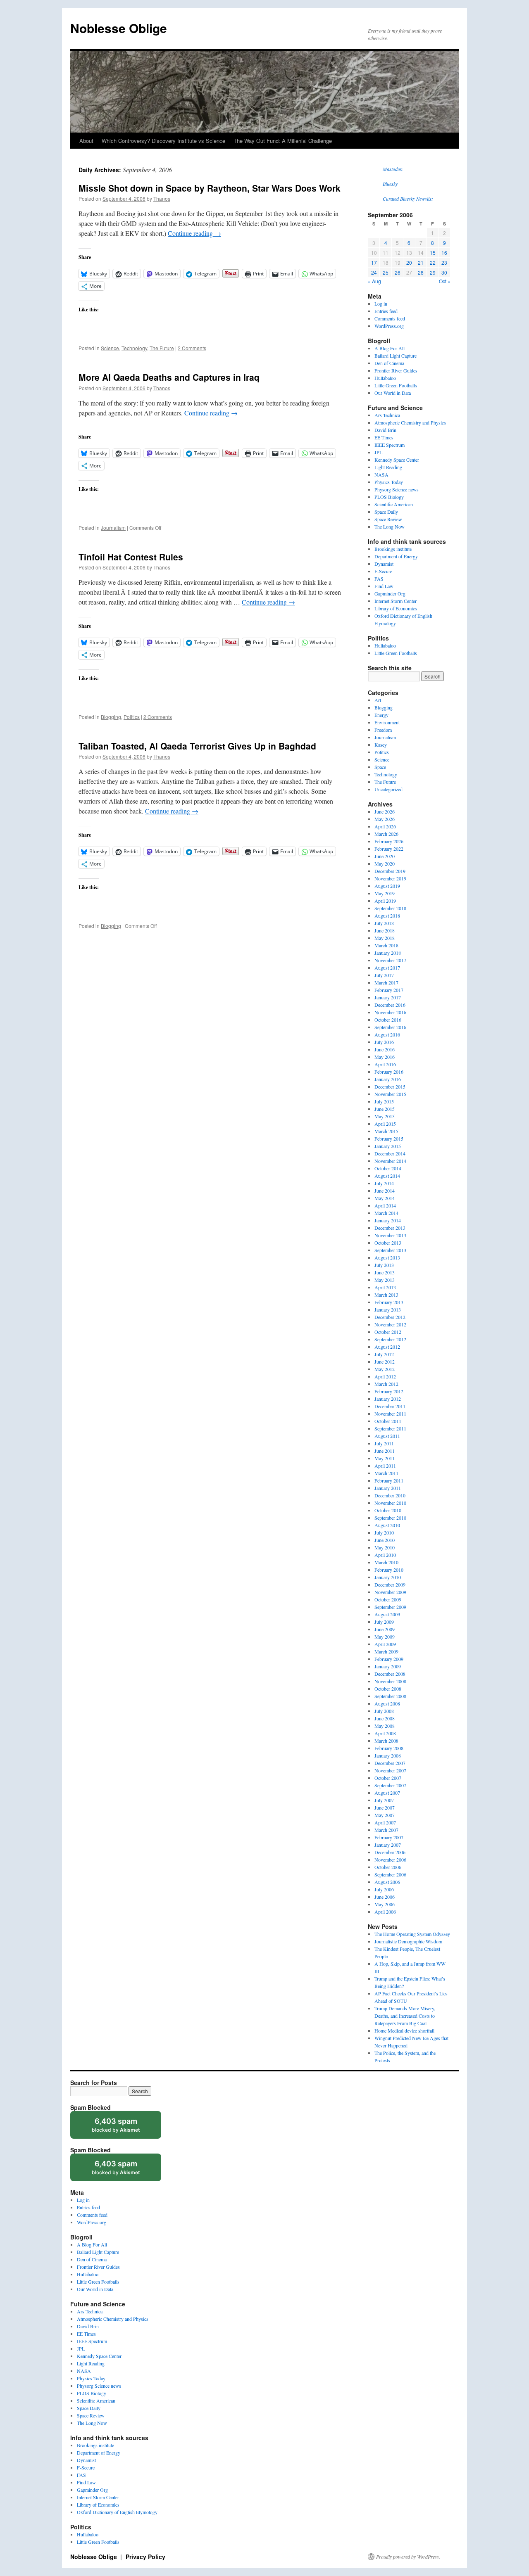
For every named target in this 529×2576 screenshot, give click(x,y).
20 (409, 262)
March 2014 (386, 1213)
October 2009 (388, 1599)
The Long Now (390, 527)
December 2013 (390, 1228)
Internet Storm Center (396, 601)
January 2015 (388, 1146)
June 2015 (385, 1109)
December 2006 (390, 1852)
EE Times (384, 437)
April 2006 (385, 1912)
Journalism (113, 528)
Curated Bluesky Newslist (408, 199)
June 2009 (385, 1629)
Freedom (383, 730)
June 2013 (385, 1272)
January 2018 (388, 953)
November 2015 (390, 1094)
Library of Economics (396, 608)
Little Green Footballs (396, 385)
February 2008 (389, 1748)
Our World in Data (393, 393)
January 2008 (388, 1755)
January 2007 (388, 1845)
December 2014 (390, 1153)
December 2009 (390, 1585)
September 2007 (390, 1785)
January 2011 (388, 1488)
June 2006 (385, 1897)
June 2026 (385, 811)
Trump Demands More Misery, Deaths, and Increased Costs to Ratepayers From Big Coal (405, 2016)
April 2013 (385, 1287)
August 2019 (387, 886)
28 (421, 272)
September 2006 (390, 1874)
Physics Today (389, 482)
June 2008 (385, 1718)
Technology (134, 348)
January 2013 (388, 1309)
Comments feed (390, 318)
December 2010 (390, 1495)
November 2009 (390, 1592)
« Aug (374, 281)
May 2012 (385, 1369)
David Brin (385, 430)
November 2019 (390, 878)
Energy (381, 715)
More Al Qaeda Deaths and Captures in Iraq (169, 377)
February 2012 (389, 1391)
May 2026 (385, 819)
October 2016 (388, 1020)
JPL (378, 452)
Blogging (111, 717)
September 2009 (390, 1607)
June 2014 (385, 1191)
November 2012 (390, 1324)
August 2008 (387, 1703)
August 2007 (387, 1793)
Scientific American (394, 504)
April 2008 (385, 1733)
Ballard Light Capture (396, 356)
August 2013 (387, 1257)
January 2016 (388, 1079)
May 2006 (385, 1904)
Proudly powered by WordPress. (408, 2557)
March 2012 (386, 1384)
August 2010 (387, 1525)
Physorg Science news (397, 489)
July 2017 (384, 975)
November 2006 (390, 1860)
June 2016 (385, 1049)
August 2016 (387, 1034)
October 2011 (388, 1421)
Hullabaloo (385, 378)
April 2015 (385, 1124)
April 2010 (385, 1555)
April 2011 (385, 1466)
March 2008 (386, 1741)
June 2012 (385, 1362)
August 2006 (387, 1882)
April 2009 (385, 1644)
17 (374, 262)
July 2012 (384, 1354)
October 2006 (388, 1867)
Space (380, 767)
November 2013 (390, 1235)
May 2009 (385, 1637)
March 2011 (386, 1473)
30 (444, 272)
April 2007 (385, 1822)
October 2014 (388, 1168)
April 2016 (385, 1064)
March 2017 (386, 982)
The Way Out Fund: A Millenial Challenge (283, 141)
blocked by (124, 2128)
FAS (379, 579)
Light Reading (388, 467)
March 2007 (386, 1830)
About (86, 141)
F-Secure (383, 571)
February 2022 (389, 849)
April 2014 (385, 1205)
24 (374, 272)
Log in (381, 304)
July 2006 (384, 1889)
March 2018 (386, 945)
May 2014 (385, 1198)
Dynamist (384, 564)
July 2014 (384, 1183)
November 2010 (390, 1503)
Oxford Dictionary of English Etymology (117, 2512)
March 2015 (386, 1131)
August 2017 (387, 968)
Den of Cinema (389, 363)
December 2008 (390, 1674)
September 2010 (390, 1518)
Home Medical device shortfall (404, 2030)
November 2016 (390, 1012)
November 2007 (390, 1770)
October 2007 (388, 1778)
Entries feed (386, 311)
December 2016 (390, 1005)
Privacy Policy (145, 2557)
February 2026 (389, 841)
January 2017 (388, 997)
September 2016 (390, 1027)
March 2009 (386, 1651)
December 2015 (390, 1086)
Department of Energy (396, 556)
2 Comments (192, 348)
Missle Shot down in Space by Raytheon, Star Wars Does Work (210, 188)
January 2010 (388, 1577)
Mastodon (393, 169)
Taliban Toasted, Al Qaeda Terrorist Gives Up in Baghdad (197, 746)
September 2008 (390, 1696)
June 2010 (385, 1540)
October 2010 (388, 1510)
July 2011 (384, 1443)
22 (433, 262)
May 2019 (385, 893)
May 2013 (385, 1280)
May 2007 (385, 1815)
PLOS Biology (389, 497)
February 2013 (389, 1302)
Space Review (388, 519)
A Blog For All (390, 348)
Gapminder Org (390, 593)
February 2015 (389, 1139)
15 (433, 253)
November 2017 (390, 960)
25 (386, 272)
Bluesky (390, 184)
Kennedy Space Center (397, 460)
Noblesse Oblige (119, 28)
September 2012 (390, 1339)
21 (421, 262)
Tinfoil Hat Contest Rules (131, 557)
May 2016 (385, 1057)
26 (398, 272)
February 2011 (389, 1480)
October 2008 (388, 1689)
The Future (162, 348)
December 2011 (390, 1406)
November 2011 (390, 1414)
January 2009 (388, 1666)
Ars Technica (387, 415)
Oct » (445, 281)
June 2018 (385, 930)
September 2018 (390, 908)
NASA (381, 474)
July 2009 (384, 1622)
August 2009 (387, 1614)
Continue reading (194, 233)
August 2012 (387, 1347)
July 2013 (384, 1265)
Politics (132, 717)
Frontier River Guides (396, 370)
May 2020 (385, 863)
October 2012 (388, 1332)
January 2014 (388, 1220)
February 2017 (389, 990)
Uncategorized (388, 789)
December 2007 (390, 1763)
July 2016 (384, 1042)
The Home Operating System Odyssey (412, 1934)
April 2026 (385, 826)
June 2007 (385, 1807)
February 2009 (389, 1659)
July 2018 (384, 923)
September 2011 (390, 1428)
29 (433, 272)
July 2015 (384, 1101)
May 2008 (385, 1726)
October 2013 (388, 1243)
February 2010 (389, 1570)
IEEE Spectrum (390, 445)
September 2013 (390, 1250)
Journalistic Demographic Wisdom (408, 1941)
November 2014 (390, 1161)
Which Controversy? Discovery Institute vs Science (163, 141)
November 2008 (390, 1681)
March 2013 (386, 1295)
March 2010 (386, 1562)
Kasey (381, 745)
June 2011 (385, 1451)
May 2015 (385, 1116)
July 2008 (384, 1711)
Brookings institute (393, 549)
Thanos (162, 198)
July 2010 (384, 1532)
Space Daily (386, 512)
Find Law (384, 586)
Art (378, 700)
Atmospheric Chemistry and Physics (410, 422)
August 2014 (387, 1176)
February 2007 (389, 1837)
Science (110, 348)
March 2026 (386, 834)
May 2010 (385, 1547)
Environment (387, 722)
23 (444, 262)
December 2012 (390, 1317)
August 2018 (387, 916)
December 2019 (390, 871)
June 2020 (385, 856)
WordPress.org (389, 326)
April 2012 (385, 1376)
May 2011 (385, 1458)
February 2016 (389, 1072)
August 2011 (387, 1436)
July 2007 (384, 1800)
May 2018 (385, 938)
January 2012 (388, 1399)
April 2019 (385, 901)
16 (444, 253)
